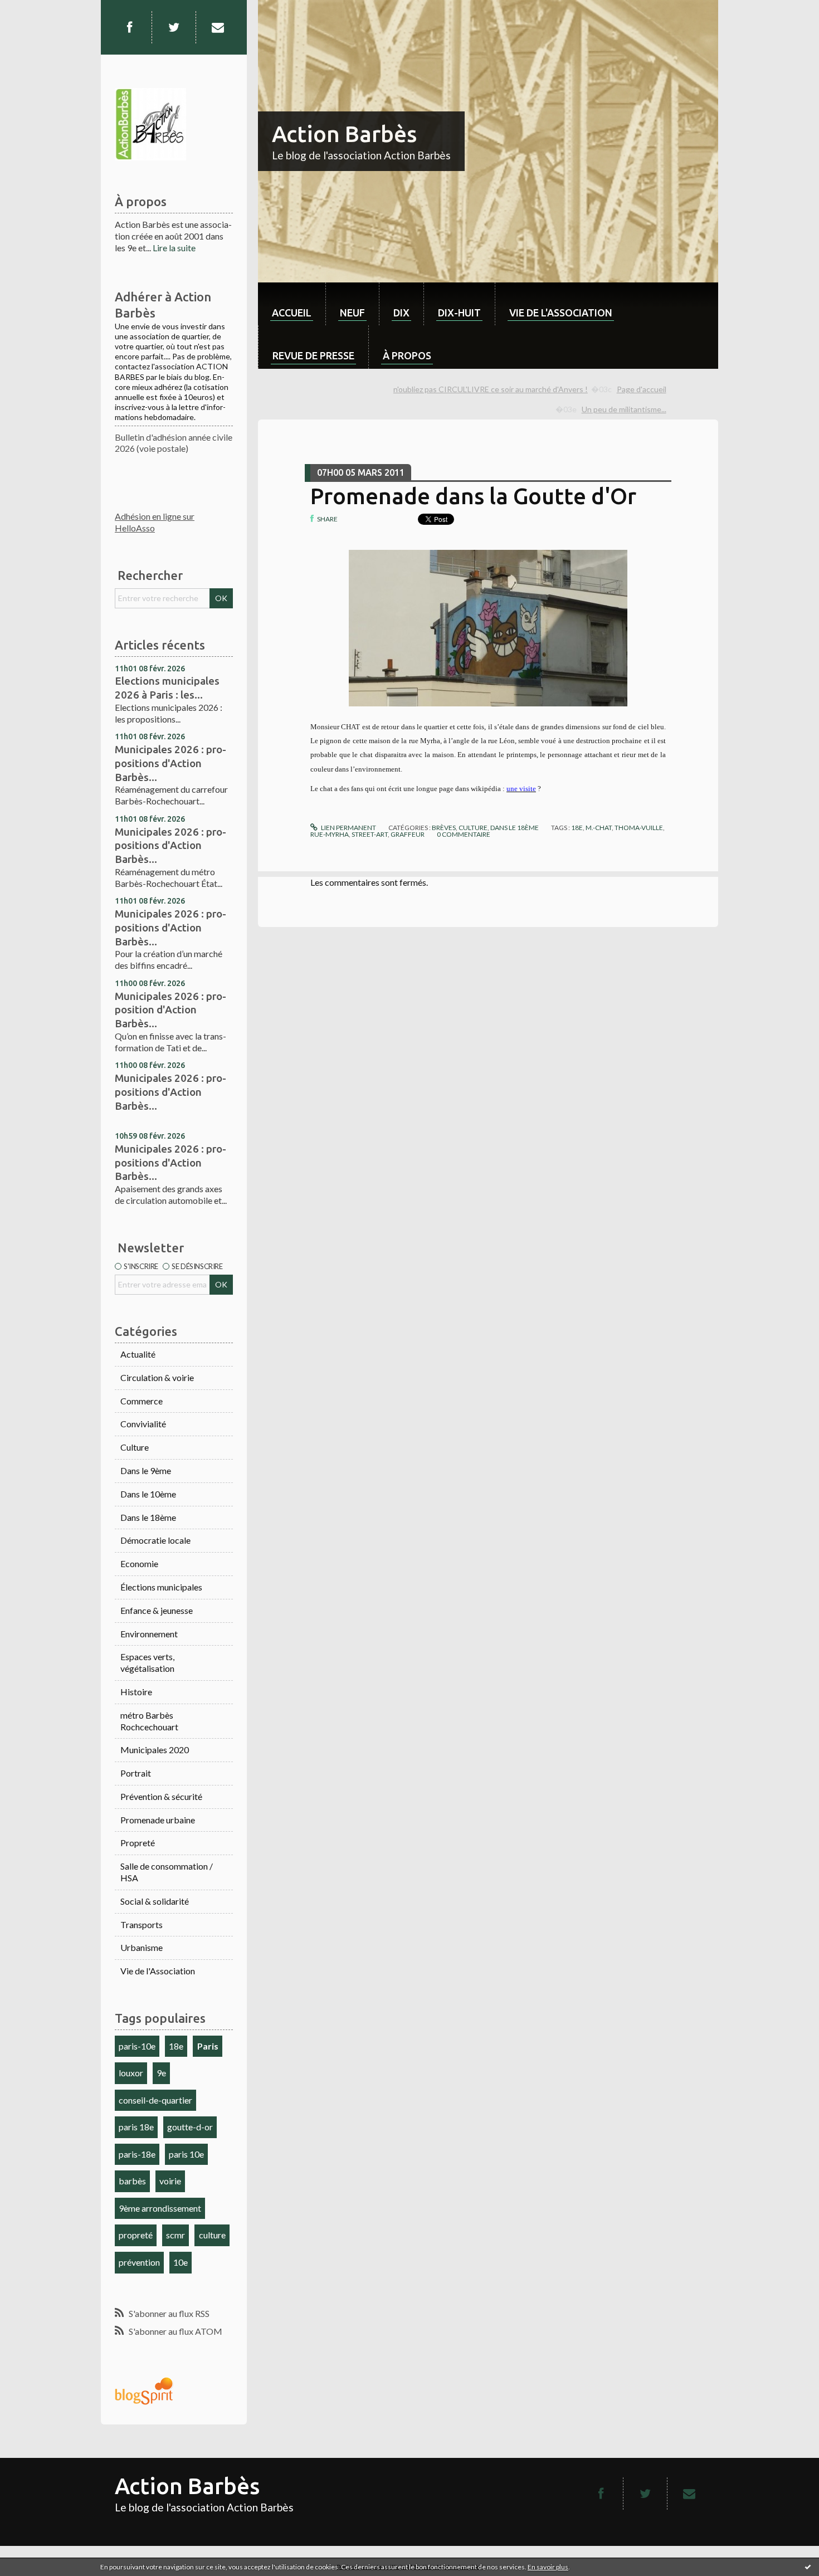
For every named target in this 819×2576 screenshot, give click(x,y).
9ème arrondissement (160, 2208)
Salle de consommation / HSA (167, 1872)
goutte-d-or (190, 2127)
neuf (352, 313)
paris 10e (186, 2154)
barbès (132, 2181)
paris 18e (136, 2127)
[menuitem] (292, 304)
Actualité (138, 1354)
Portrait (136, 1773)
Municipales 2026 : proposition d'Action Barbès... (170, 1010)
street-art (370, 834)
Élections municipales (161, 1587)
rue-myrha (330, 834)
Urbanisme (142, 1947)
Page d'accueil (642, 389)
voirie (170, 2181)
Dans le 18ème (148, 1517)
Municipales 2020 (155, 1750)
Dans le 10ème (148, 1494)
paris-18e (137, 2154)
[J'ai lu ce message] (808, 2567)
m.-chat (599, 828)
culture (212, 2235)
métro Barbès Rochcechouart (149, 1721)
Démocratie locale (155, 1540)
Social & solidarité (155, 1901)
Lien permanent (348, 828)
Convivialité (143, 1424)
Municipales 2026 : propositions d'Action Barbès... (170, 763)
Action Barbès (344, 134)
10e (181, 2262)
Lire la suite (174, 248)
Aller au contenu (36, 10)
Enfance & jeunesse (157, 1610)
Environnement (149, 1634)
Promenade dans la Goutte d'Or (473, 496)
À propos (407, 355)
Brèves (444, 828)
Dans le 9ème (146, 1470)
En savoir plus (548, 2567)
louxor (131, 2073)
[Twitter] (174, 27)
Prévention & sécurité (161, 1796)
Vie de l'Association (158, 1971)
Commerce (142, 1401)
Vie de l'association (561, 313)
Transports (142, 1924)
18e (176, 2046)
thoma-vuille (639, 828)
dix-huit (459, 313)
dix (401, 313)
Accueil (292, 313)
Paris (208, 2046)
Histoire (136, 1692)
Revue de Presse (313, 355)
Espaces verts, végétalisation (147, 1662)
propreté (136, 2235)
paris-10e (137, 2046)
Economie (139, 1563)
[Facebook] (129, 27)
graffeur (408, 834)
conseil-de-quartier (155, 2100)
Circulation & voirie (157, 1377)
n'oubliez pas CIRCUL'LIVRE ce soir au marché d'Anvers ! (491, 389)
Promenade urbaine (158, 1820)
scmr (175, 2235)
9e (161, 2073)
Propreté (138, 1843)
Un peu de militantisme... (624, 409)
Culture (135, 1447)
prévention (139, 2262)
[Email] (218, 27)
